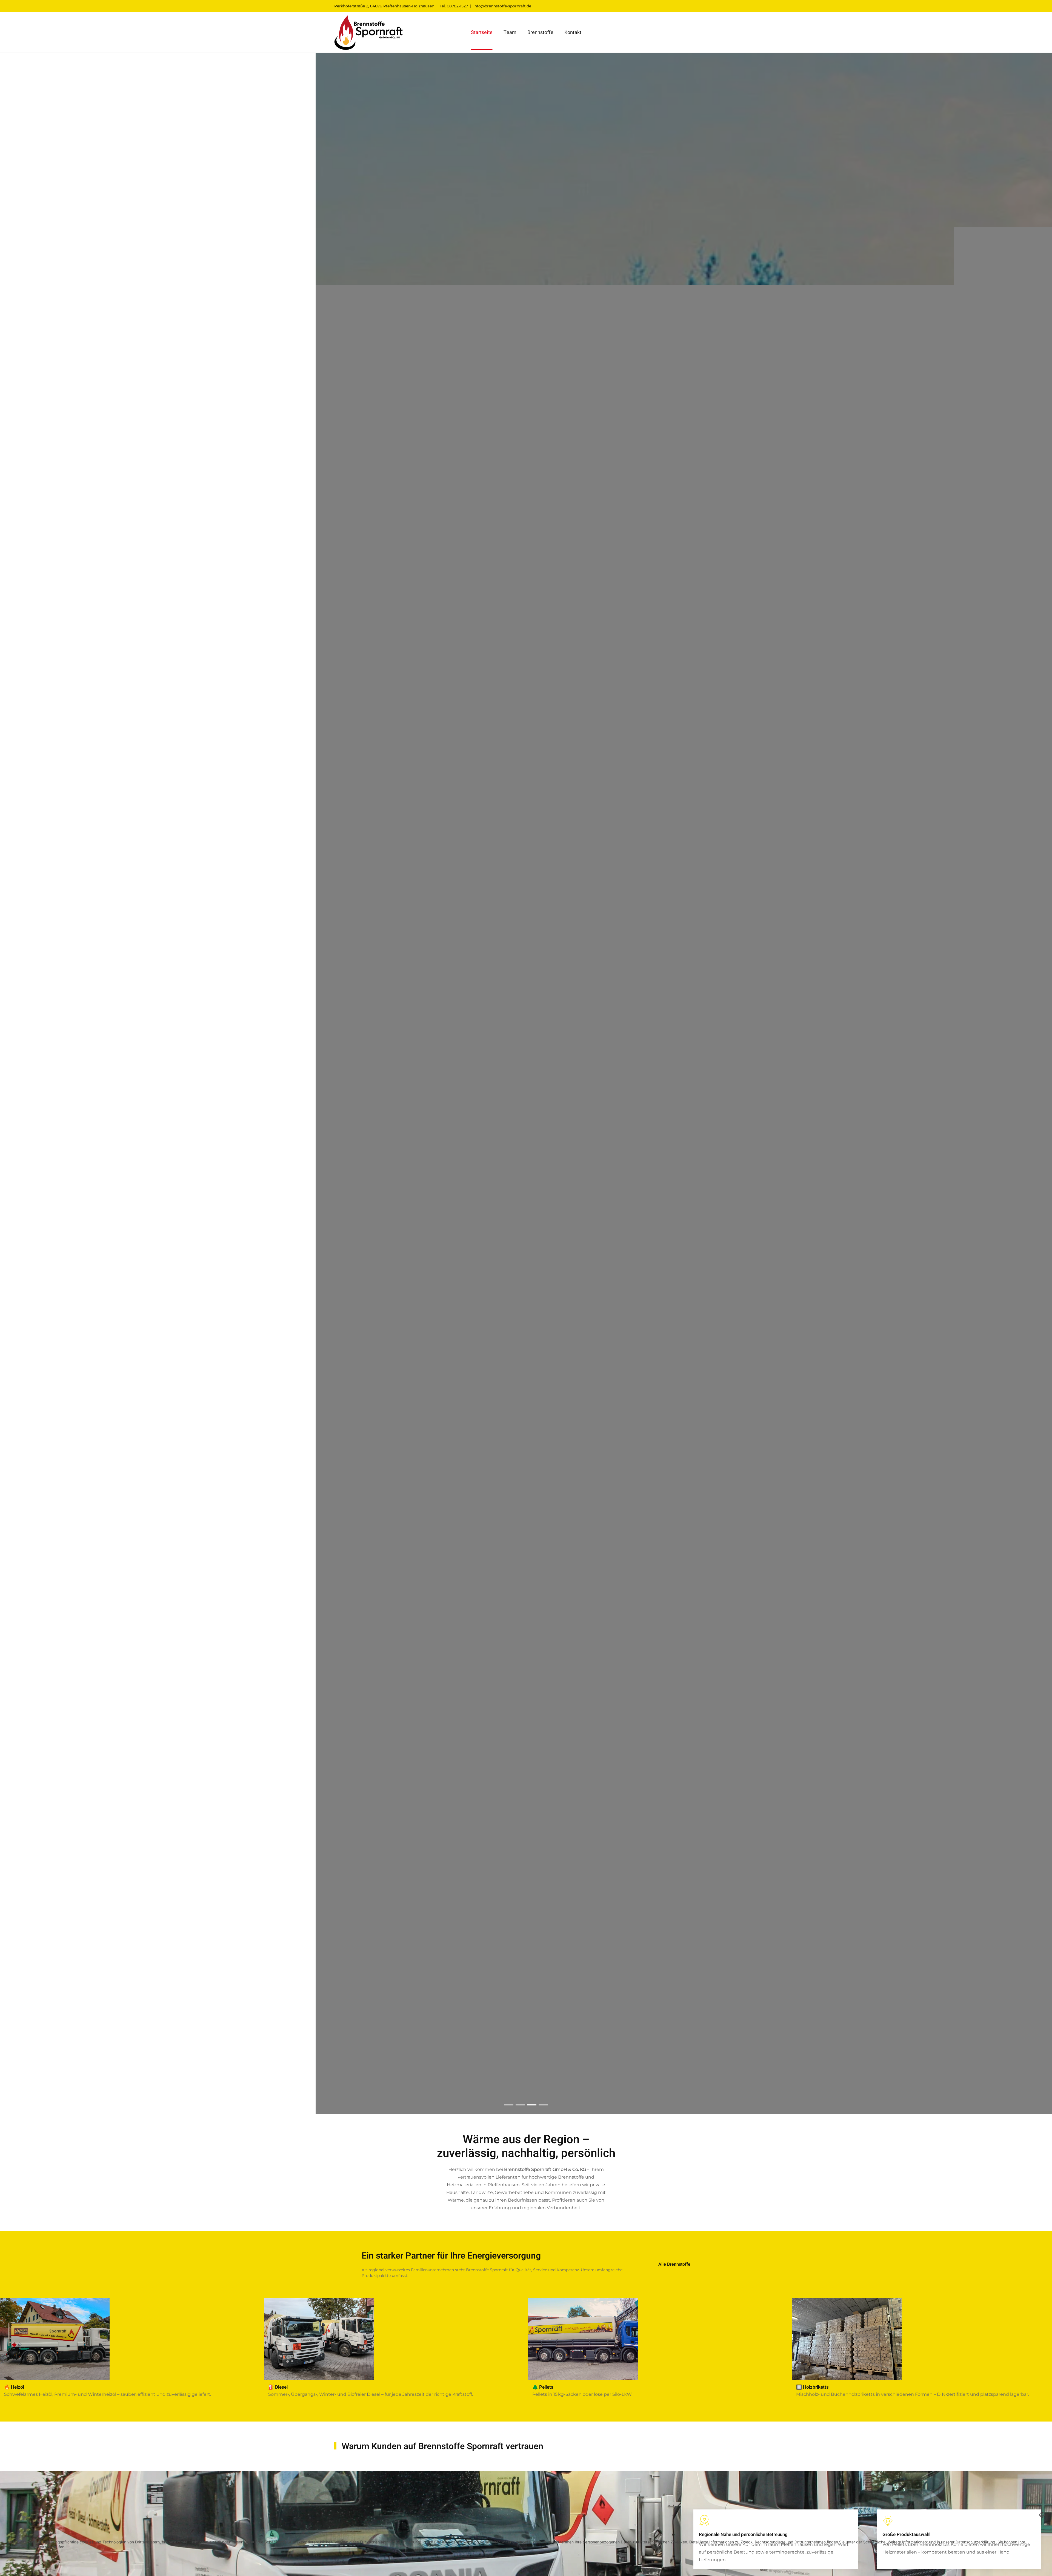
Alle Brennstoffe (674, 2264)
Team (510, 32)
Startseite (482, 32)
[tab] (509, 2105)
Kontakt (573, 32)
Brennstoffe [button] (540, 32)
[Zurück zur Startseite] (368, 32)
